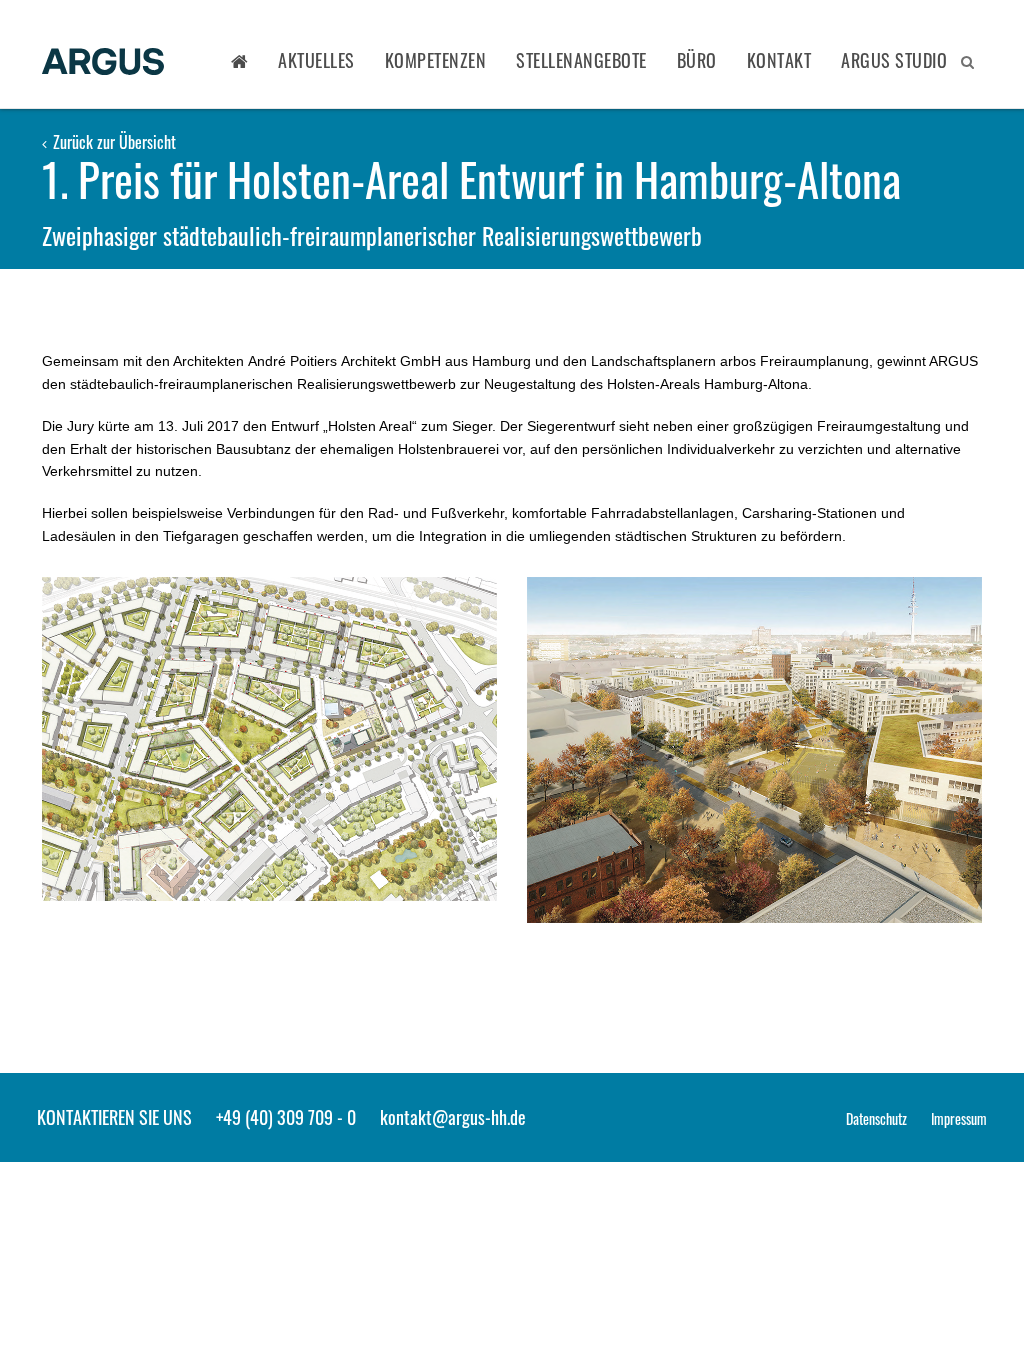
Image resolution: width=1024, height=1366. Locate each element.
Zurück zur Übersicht (112, 142)
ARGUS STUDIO (894, 60)
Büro (697, 60)
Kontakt (779, 60)
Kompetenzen (436, 60)
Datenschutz (876, 1118)
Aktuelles (316, 60)
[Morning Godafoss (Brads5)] (269, 739)
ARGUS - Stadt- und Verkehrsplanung (103, 63)
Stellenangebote (581, 60)
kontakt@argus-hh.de (453, 1117)
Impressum (959, 1118)
